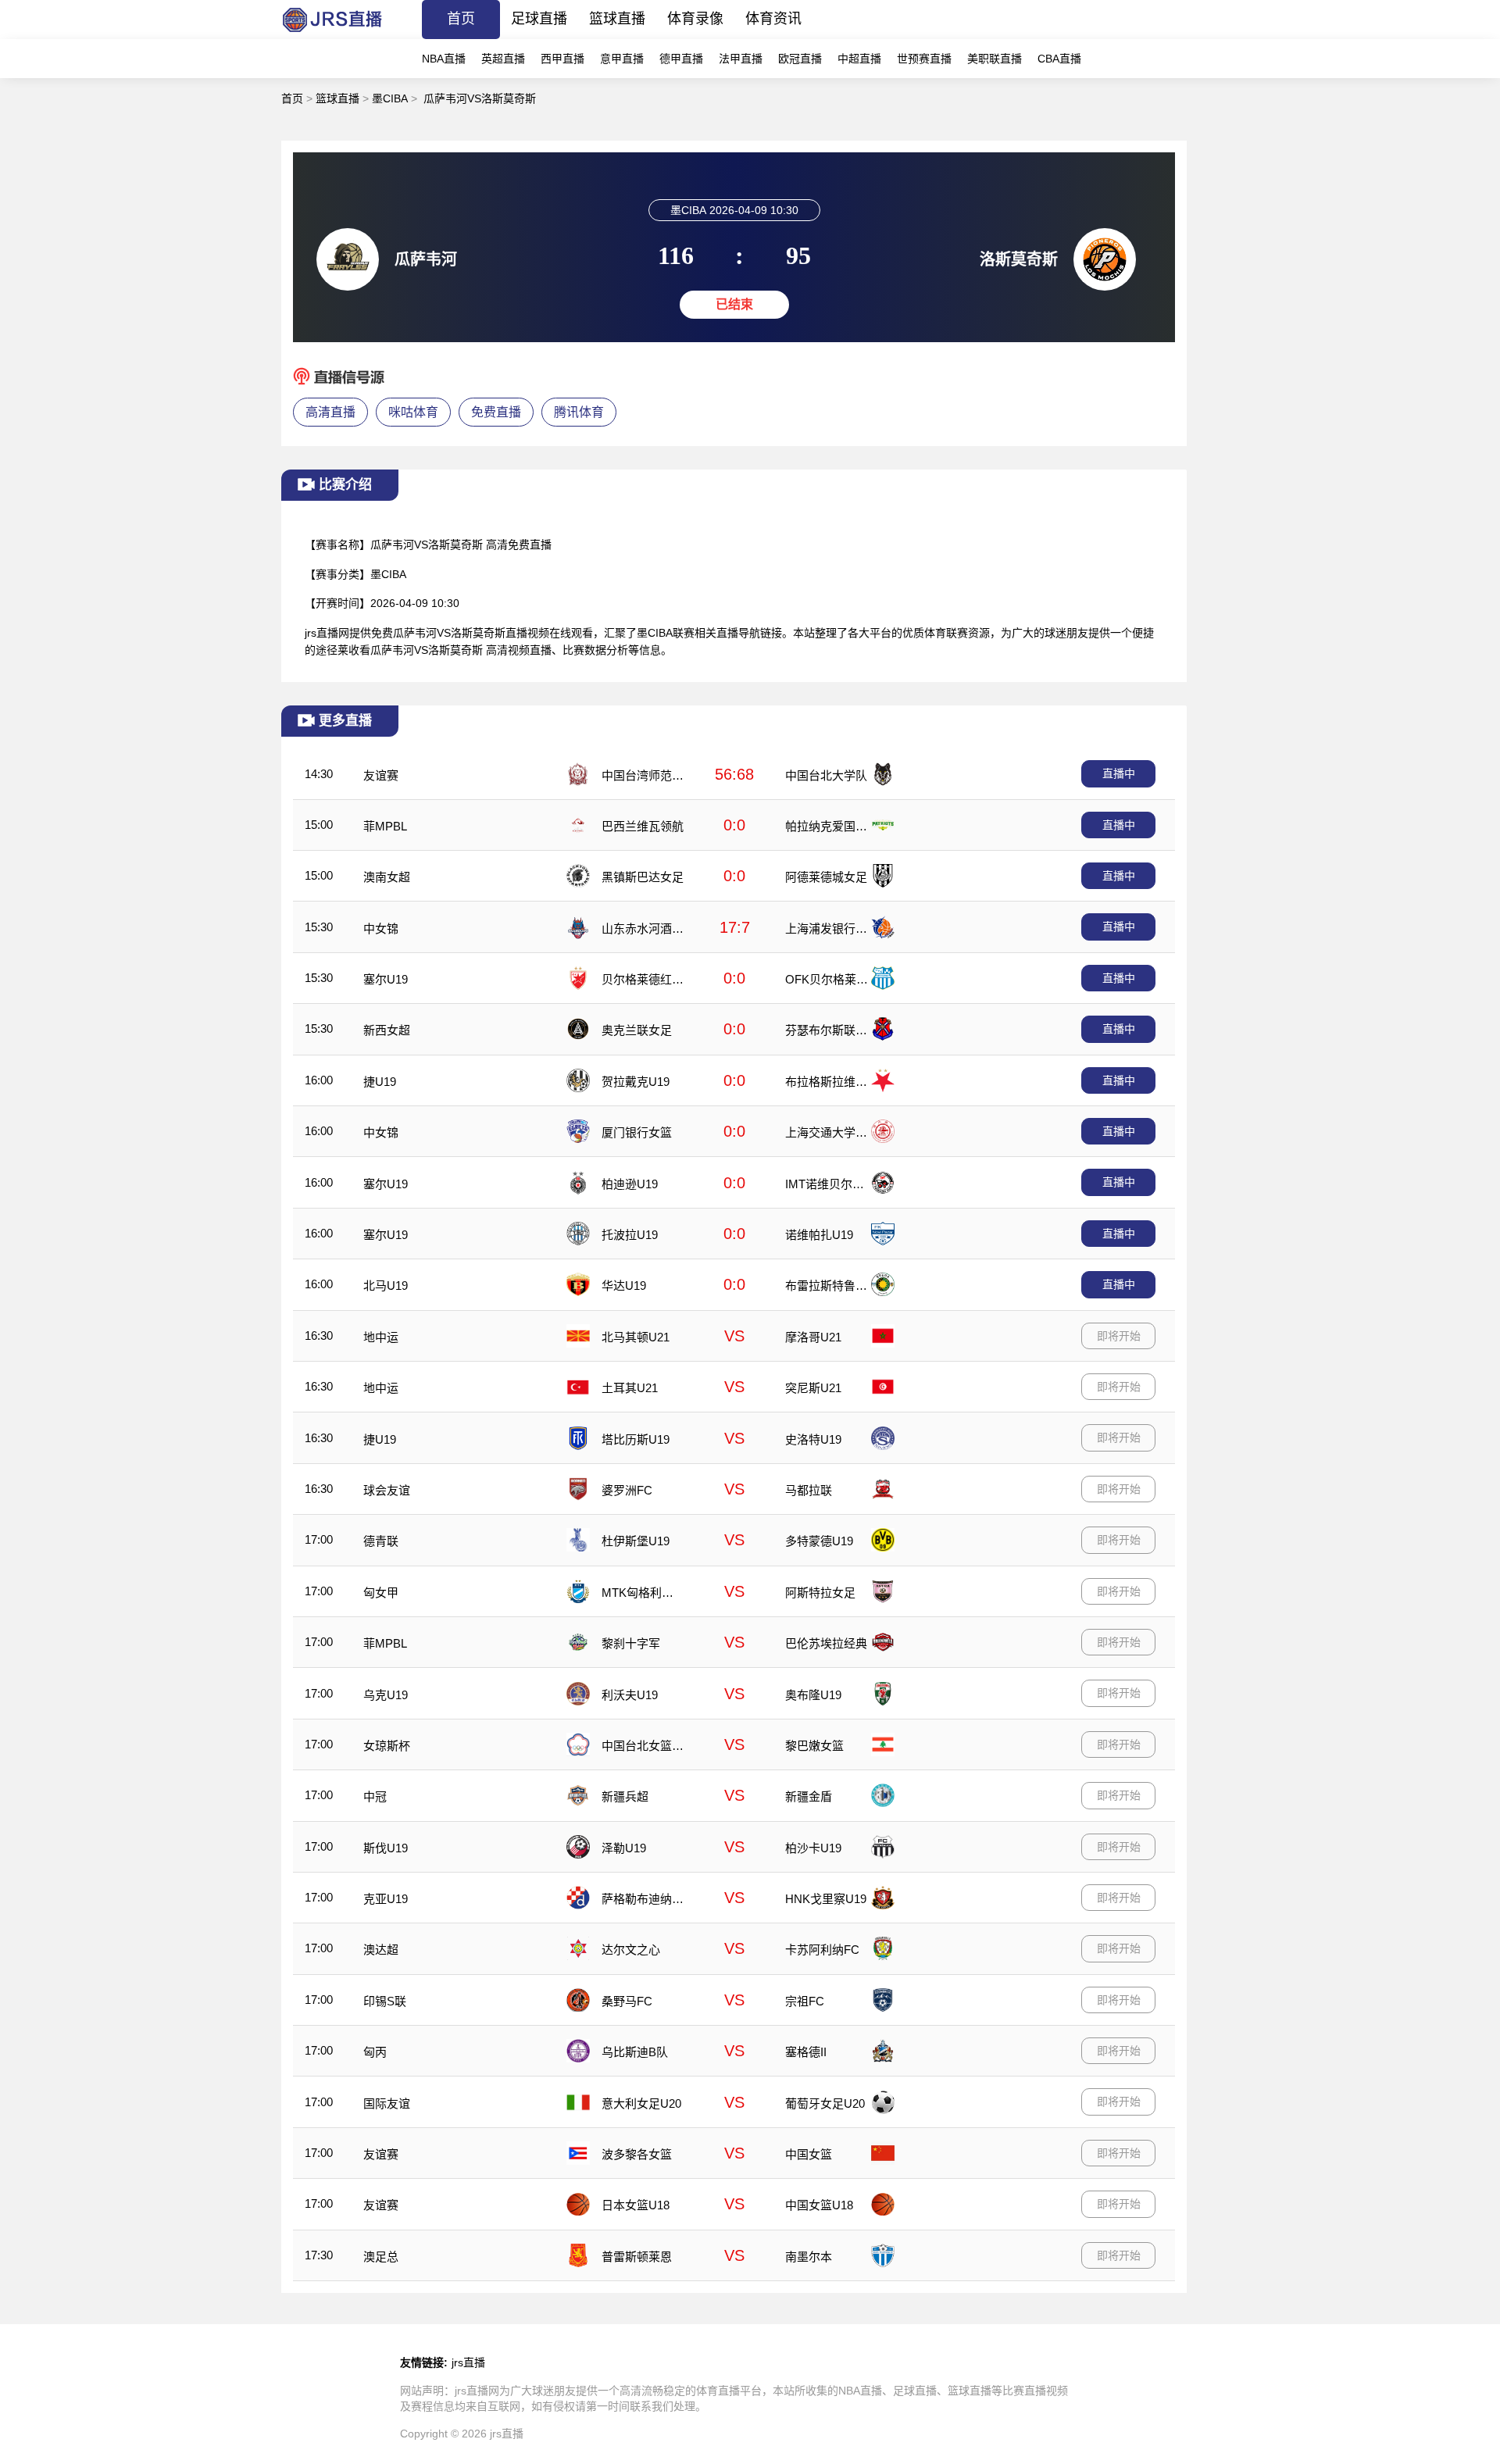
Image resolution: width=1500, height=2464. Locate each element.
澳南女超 (387, 877)
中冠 (375, 1796)
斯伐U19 (386, 1848)
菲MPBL (385, 826)
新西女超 (387, 1030)
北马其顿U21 (636, 1337)
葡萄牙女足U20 (825, 2103)
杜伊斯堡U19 (636, 1541)
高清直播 (330, 412)
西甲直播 (562, 59)
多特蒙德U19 (819, 1541)
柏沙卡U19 (813, 1848)
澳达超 (381, 1950)
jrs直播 (468, 2362)
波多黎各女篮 (637, 2154)
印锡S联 (385, 2001)
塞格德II (806, 2052)
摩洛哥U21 (813, 1337)
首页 (461, 19)
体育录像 (695, 19)
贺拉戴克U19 (636, 1082)
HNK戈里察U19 (826, 1899)
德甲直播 (681, 59)
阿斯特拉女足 (820, 1593)
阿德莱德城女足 (826, 877)
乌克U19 (386, 1695)
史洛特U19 (813, 1439)
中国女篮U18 (819, 2205)
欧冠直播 (800, 59)
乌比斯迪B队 (635, 2052)
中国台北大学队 (826, 775)
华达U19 (624, 1286)
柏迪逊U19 (630, 1184)
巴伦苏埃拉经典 (826, 1643)
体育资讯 (773, 19)
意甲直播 (622, 59)
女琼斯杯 (387, 1746)
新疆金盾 (809, 1796)
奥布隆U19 (813, 1695)
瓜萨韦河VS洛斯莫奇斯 (480, 98)
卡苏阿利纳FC (822, 1950)
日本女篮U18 (636, 2205)
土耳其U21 (630, 1388)
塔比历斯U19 (636, 1439)
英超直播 (503, 59)
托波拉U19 (630, 1235)
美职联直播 (995, 59)
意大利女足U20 (641, 2103)
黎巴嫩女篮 (814, 1746)
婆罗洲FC (627, 1490)
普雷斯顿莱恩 (637, 2257)
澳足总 (381, 2257)
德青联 (381, 1541)
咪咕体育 (413, 412)
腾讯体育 (579, 412)
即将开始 (1119, 1336)
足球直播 (539, 19)
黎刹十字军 (631, 1643)
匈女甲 (381, 1593)
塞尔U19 (386, 979)
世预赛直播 (924, 59)
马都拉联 (809, 1490)
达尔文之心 (631, 1950)
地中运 (381, 1337)
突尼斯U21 (813, 1388)
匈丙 (375, 2052)
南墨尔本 (809, 2257)
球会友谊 (387, 1490)
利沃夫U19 (630, 1695)
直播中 (1119, 773)
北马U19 (386, 1286)
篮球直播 (617, 19)
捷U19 (380, 1082)
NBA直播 (444, 59)
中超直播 (859, 59)
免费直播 (496, 412)
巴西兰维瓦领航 (643, 826)
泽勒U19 (624, 1848)
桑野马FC (627, 2001)
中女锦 (381, 928)
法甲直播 (741, 59)
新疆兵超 (625, 1796)
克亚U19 (386, 1899)
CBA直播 (1059, 59)
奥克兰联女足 (637, 1030)
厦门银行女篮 (637, 1132)
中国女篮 (809, 2154)
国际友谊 (387, 2103)
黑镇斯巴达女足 (643, 877)
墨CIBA (390, 98)
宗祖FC (805, 2001)
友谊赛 (381, 775)
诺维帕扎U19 (819, 1235)
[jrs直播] (332, 35)
